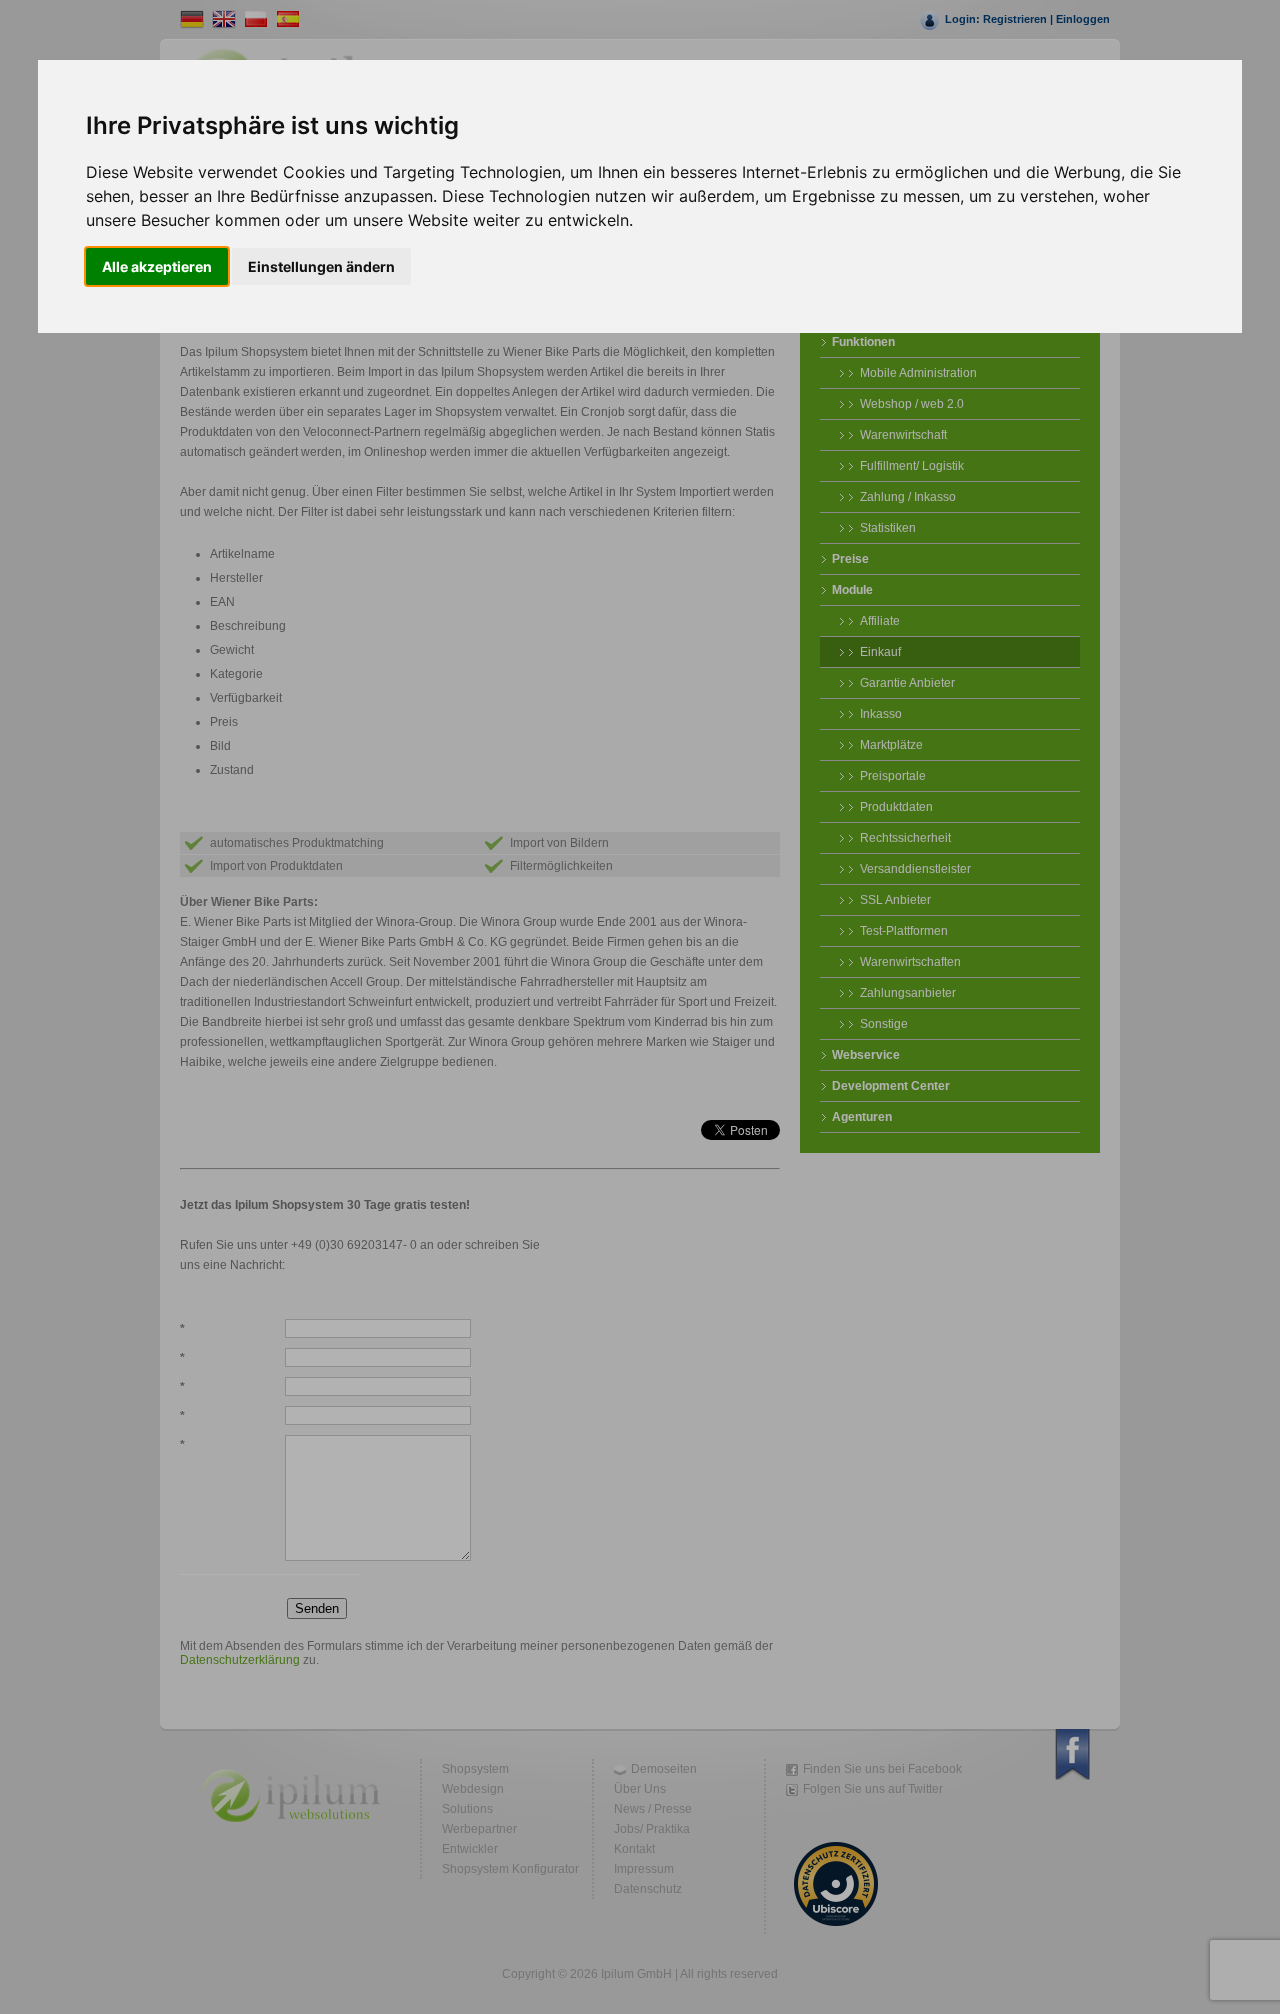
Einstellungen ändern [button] (321, 266)
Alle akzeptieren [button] (157, 266)
